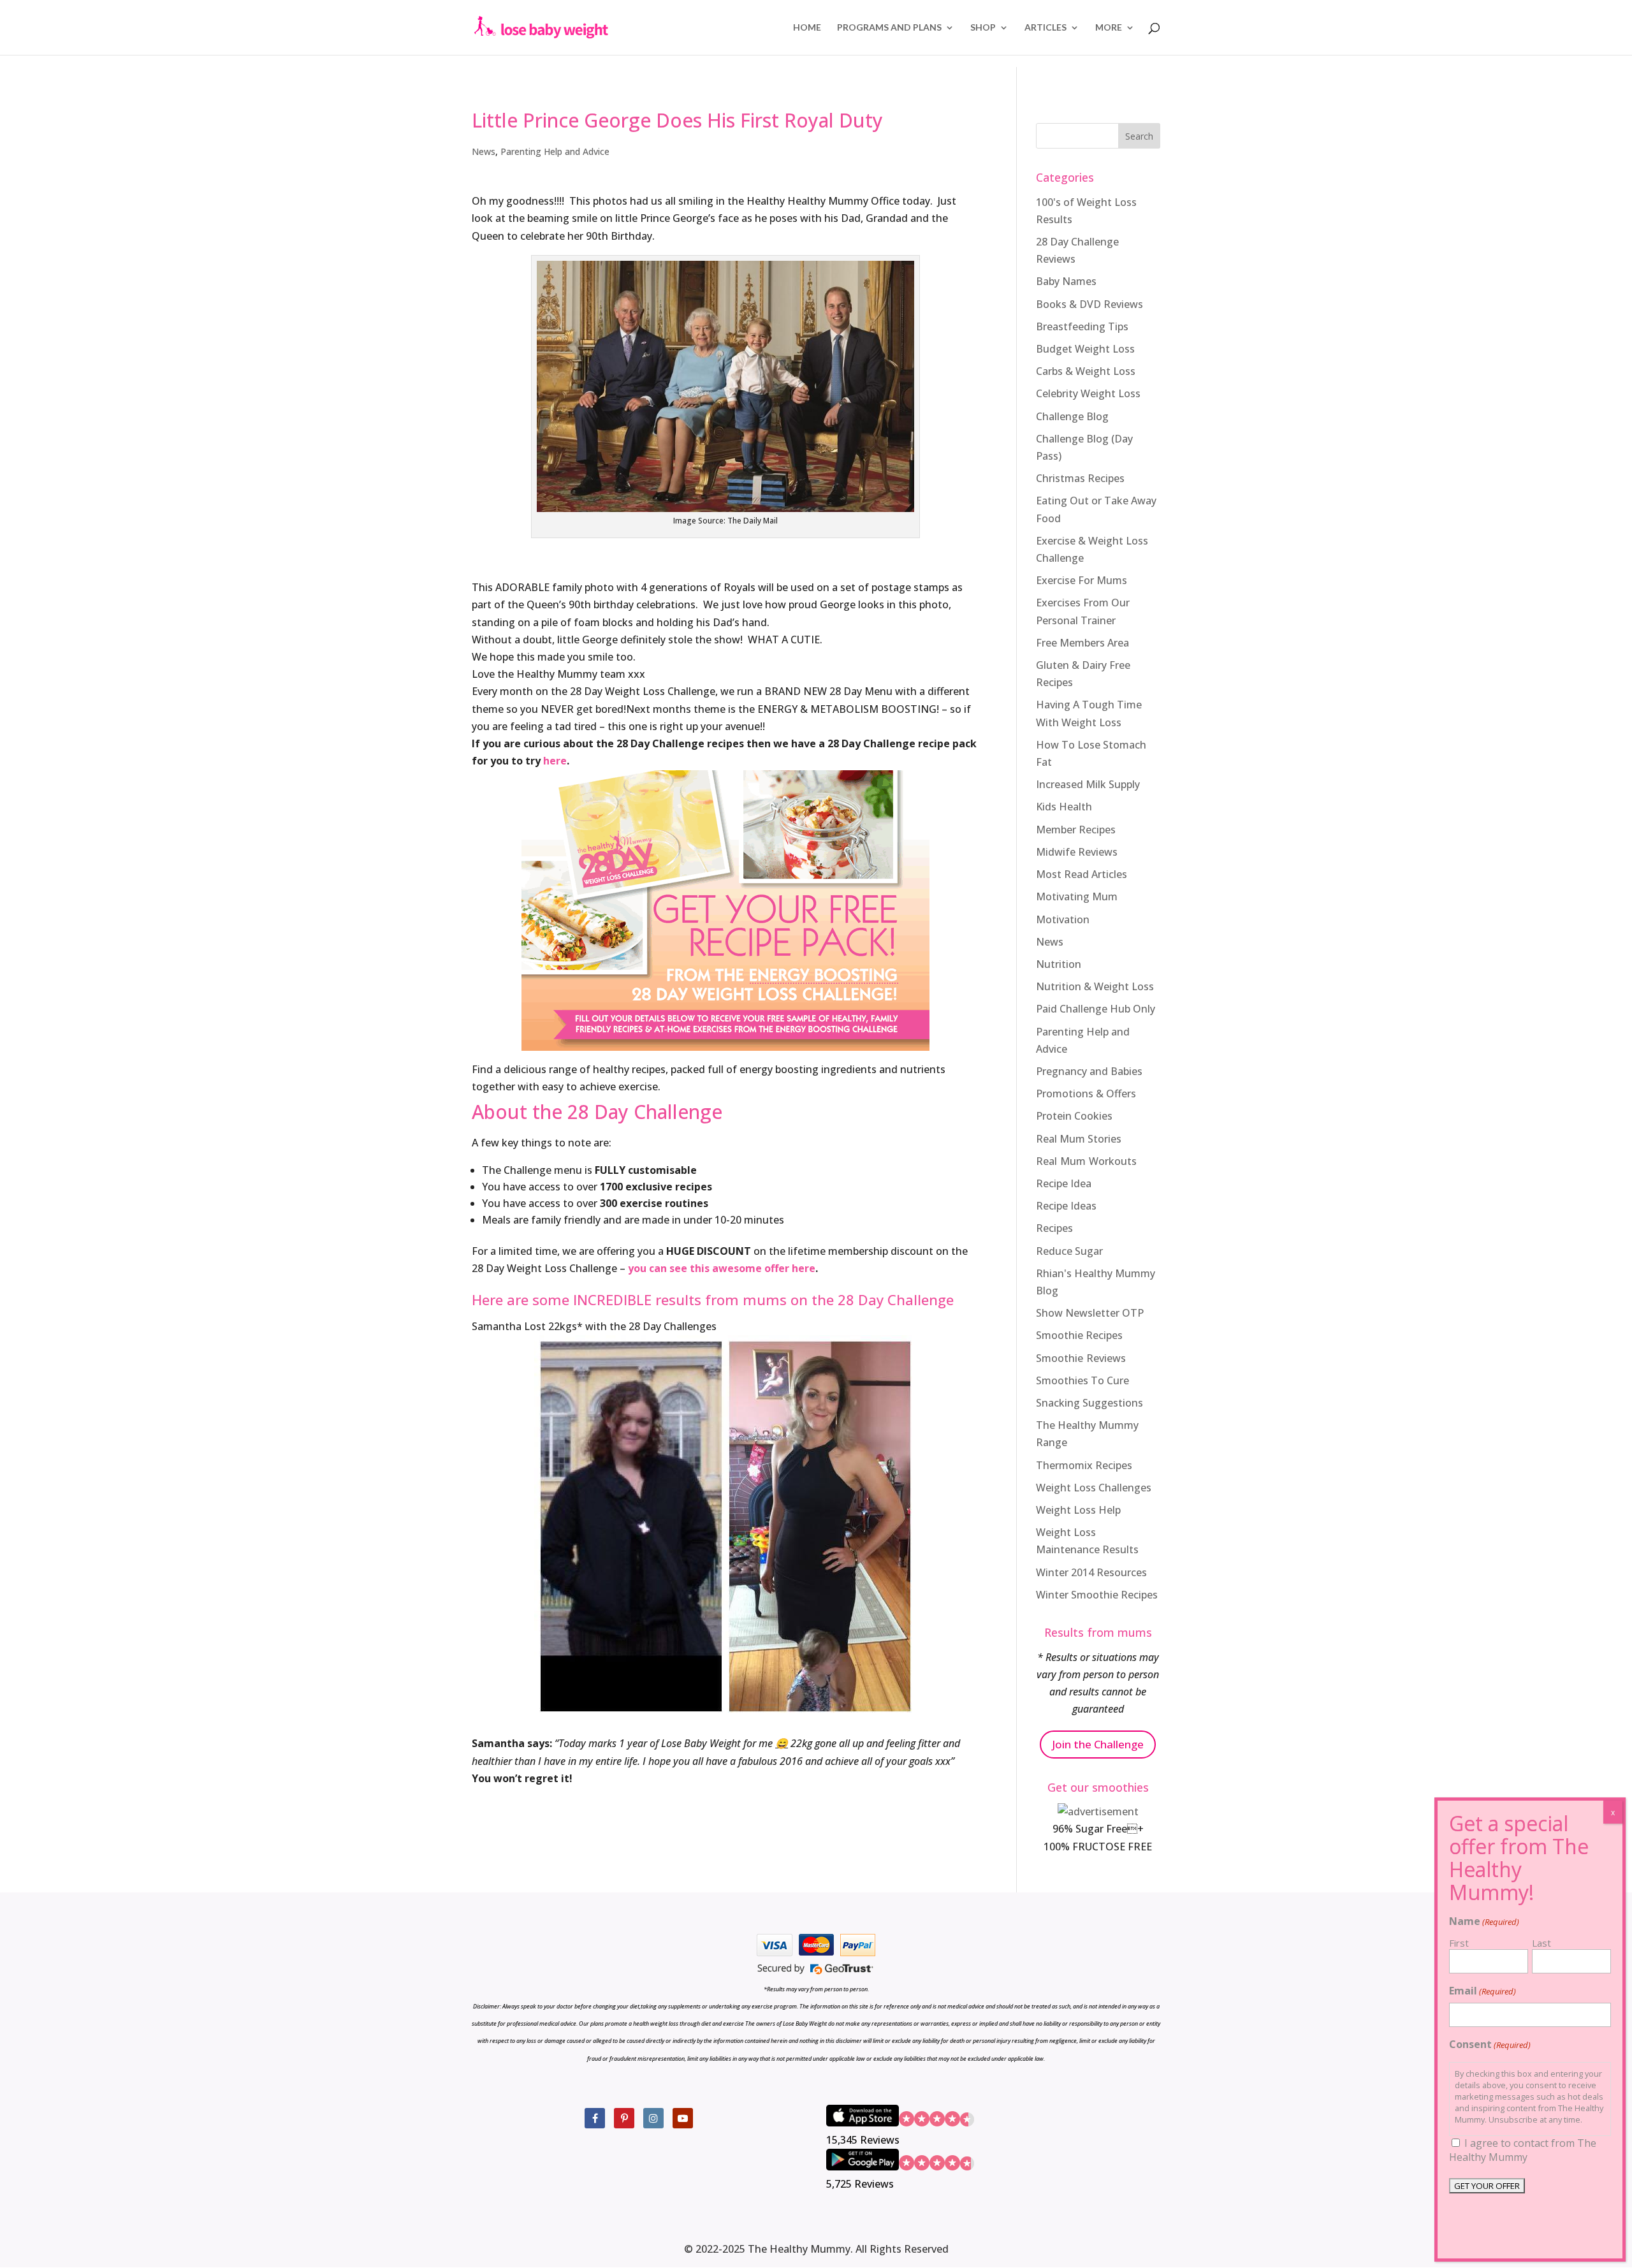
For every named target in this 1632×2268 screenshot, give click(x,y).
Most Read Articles (1082, 874)
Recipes (1054, 1228)
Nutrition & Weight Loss (1095, 986)
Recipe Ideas (1066, 1206)
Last (1541, 1943)
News (484, 151)
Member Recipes (1076, 830)
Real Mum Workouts (1086, 1161)
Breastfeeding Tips (1082, 326)
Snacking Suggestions (1089, 1403)
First (1459, 1943)
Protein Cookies (1074, 1116)
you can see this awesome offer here (722, 1268)
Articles (1045, 28)
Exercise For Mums (1082, 580)
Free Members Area (1082, 643)
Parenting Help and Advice (555, 151)
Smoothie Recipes (1079, 1335)
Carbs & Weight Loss (1086, 371)
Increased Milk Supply (1088, 784)
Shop (983, 28)
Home (807, 28)
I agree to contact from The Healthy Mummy (1523, 2150)
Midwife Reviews (1077, 852)
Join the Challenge (1098, 1744)
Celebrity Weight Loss (1088, 393)
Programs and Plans (889, 28)
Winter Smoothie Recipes (1097, 1595)
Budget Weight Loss (1085, 349)
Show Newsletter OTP (1090, 1313)
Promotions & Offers (1086, 1094)
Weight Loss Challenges (1094, 1488)
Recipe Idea (1064, 1183)
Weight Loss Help (1078, 1510)
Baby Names (1066, 281)
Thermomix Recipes (1084, 1465)
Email (1483, 1991)
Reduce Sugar (1069, 1251)
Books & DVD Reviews (1089, 304)
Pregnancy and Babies (1089, 1071)
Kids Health (1064, 807)
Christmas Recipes (1080, 478)
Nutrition (1059, 964)
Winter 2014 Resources (1091, 1572)
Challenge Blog (1072, 416)
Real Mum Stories (1079, 1139)
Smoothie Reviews (1081, 1358)
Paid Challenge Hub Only (1096, 1009)
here (555, 761)
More (1109, 28)
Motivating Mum (1077, 896)
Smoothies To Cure (1082, 1380)
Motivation (1063, 919)
